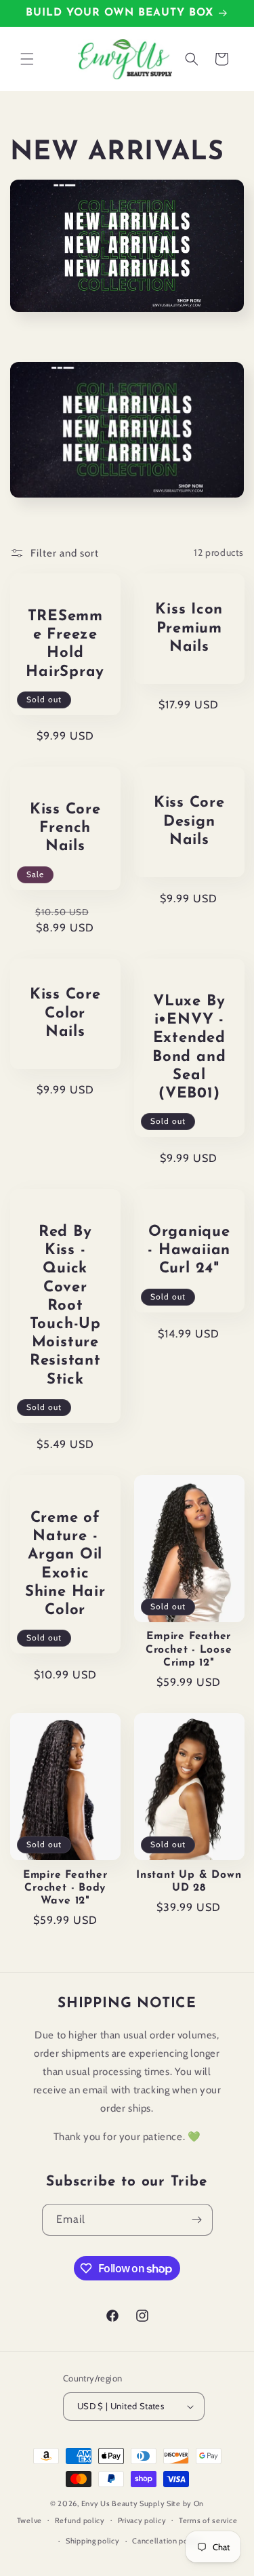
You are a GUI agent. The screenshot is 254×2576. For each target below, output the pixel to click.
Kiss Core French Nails (65, 828)
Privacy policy (142, 2520)
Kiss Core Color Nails (65, 1013)
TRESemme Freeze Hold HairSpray (65, 644)
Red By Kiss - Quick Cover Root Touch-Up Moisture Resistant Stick (65, 1306)
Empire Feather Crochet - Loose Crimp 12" (189, 1649)
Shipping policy (93, 2541)
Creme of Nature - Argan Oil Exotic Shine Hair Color (65, 1564)
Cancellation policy (166, 2541)
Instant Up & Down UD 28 (189, 1881)
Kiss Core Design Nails (189, 822)
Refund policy (80, 2520)
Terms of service (208, 2520)
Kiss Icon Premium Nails (189, 628)
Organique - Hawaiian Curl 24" (189, 1250)
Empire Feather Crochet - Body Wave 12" (65, 1888)
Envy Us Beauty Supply (123, 2503)
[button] (27, 59)
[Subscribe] (197, 2220)
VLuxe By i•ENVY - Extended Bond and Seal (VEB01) (189, 1048)
